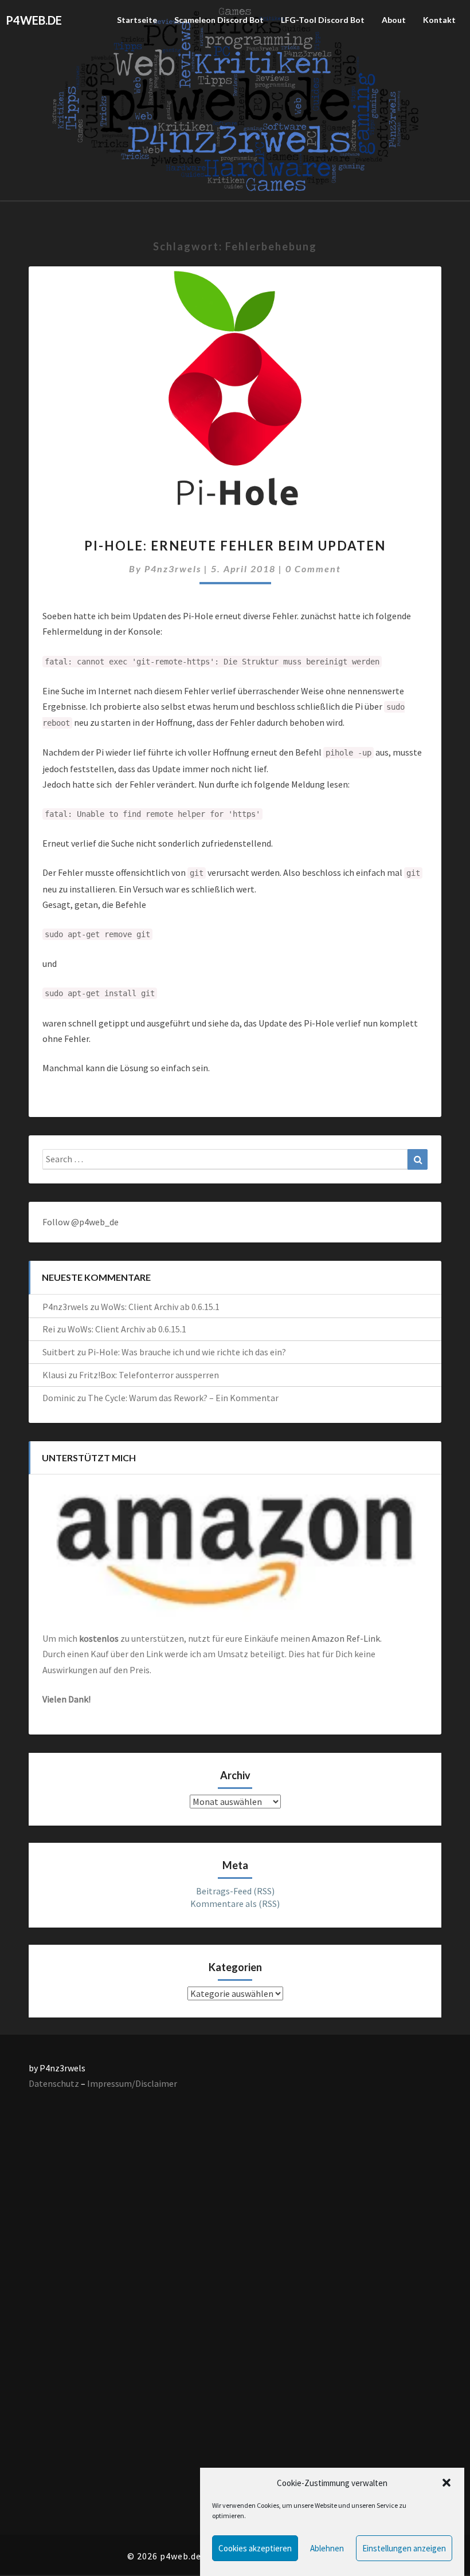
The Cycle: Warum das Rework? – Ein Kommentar (183, 1398)
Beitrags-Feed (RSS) (235, 1891)
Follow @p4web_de (81, 1222)
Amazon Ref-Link (346, 1638)
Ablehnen (327, 2548)
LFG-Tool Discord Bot (323, 20)
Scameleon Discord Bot (219, 20)
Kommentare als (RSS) (235, 1904)
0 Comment (313, 569)
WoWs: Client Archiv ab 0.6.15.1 (160, 1307)
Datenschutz (54, 2083)
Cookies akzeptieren (255, 2548)
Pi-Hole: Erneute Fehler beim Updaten (235, 546)
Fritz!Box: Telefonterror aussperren (149, 1375)
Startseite (137, 20)
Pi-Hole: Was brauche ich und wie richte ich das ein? (187, 1352)
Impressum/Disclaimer (132, 2083)
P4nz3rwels (173, 569)
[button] (446, 2483)
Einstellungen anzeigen (404, 2548)
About (394, 20)
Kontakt (439, 20)
